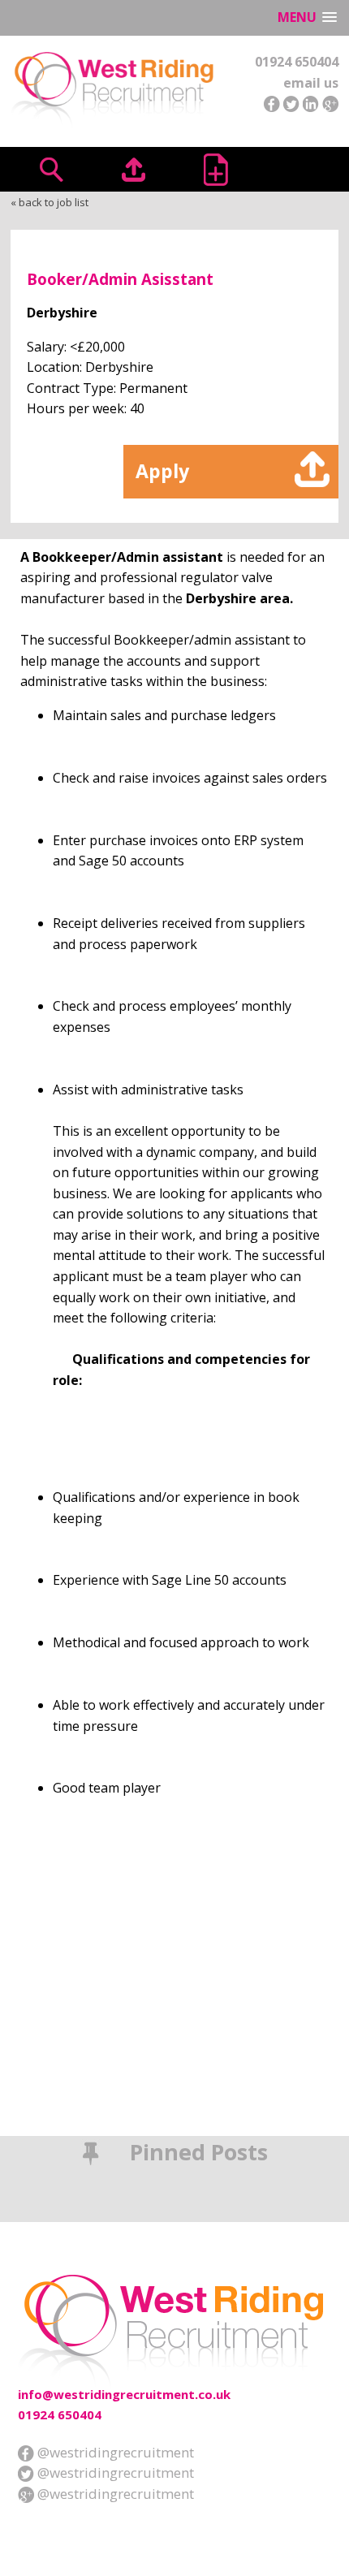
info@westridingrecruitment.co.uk (124, 2394)
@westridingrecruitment (114, 2452)
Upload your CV (134, 169)
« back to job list (50, 202)
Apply (162, 471)
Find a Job (52, 169)
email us (311, 83)
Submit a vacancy (215, 169)
